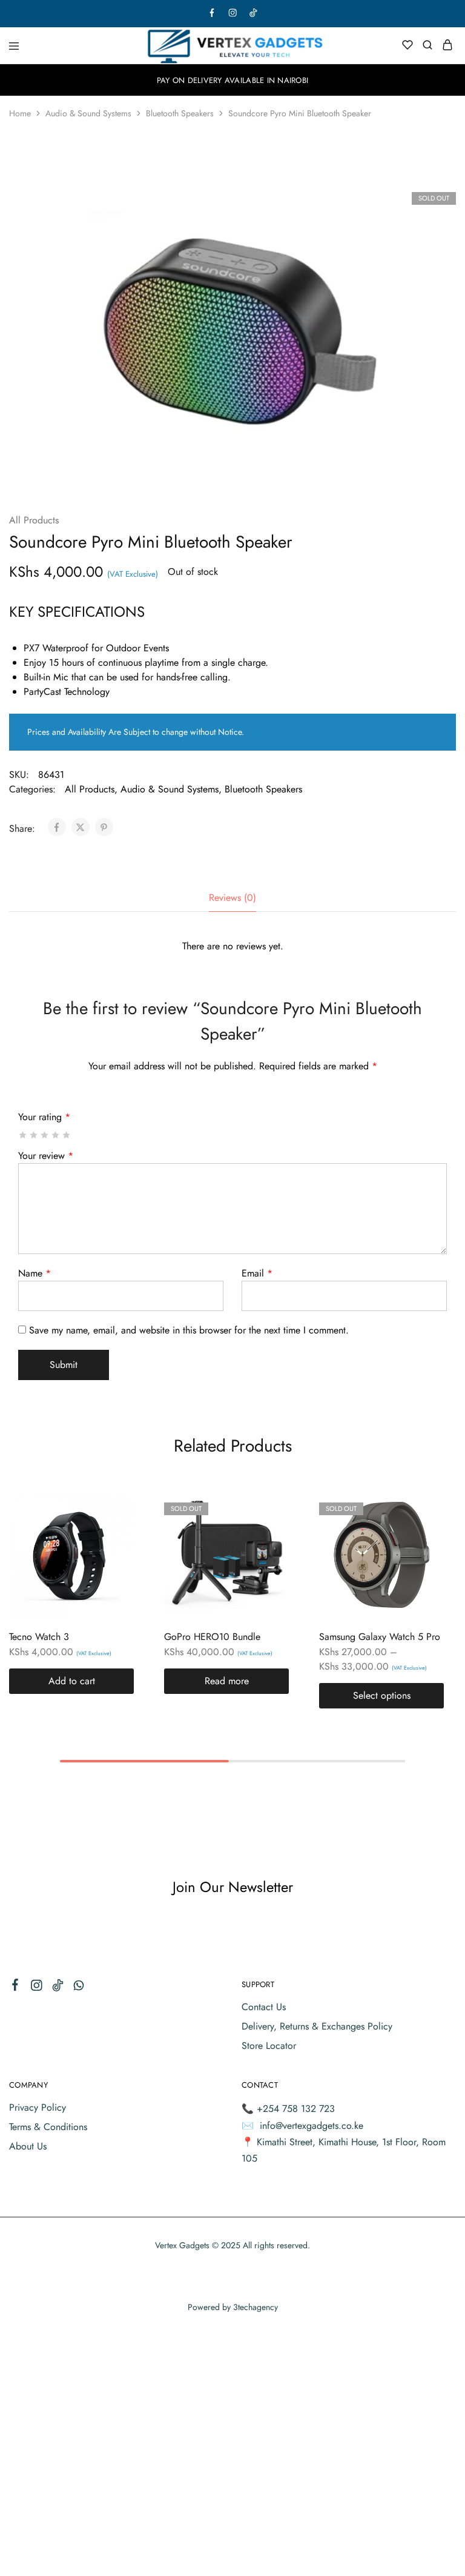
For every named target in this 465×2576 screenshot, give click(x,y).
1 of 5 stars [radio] (23, 1135)
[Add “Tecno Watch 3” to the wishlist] (112, 1534)
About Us (28, 2146)
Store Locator (269, 2046)
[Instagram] (37, 1988)
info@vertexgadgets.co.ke (312, 2126)
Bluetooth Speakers (180, 113)
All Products (34, 520)
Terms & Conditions (48, 2127)
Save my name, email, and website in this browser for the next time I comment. (189, 1330)
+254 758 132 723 (296, 2109)
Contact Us (264, 2007)
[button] (71, 1681)
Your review (46, 1156)
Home (20, 113)
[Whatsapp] (79, 1988)
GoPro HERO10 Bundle (212, 1637)
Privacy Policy (38, 2107)
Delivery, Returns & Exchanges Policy (317, 2026)
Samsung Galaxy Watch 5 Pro (380, 1637)
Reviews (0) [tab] (232, 898)
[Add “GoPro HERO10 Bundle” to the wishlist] (267, 1534)
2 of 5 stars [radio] (34, 1135)
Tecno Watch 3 (39, 1637)
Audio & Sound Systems (88, 113)
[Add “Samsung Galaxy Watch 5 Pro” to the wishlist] (422, 1534)
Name (35, 1273)
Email (257, 1273)
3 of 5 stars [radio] (45, 1135)
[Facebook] (15, 1987)
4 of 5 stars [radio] (56, 1135)
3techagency (256, 2307)
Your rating (44, 1117)
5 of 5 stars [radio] (67, 1135)
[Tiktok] (58, 1988)
